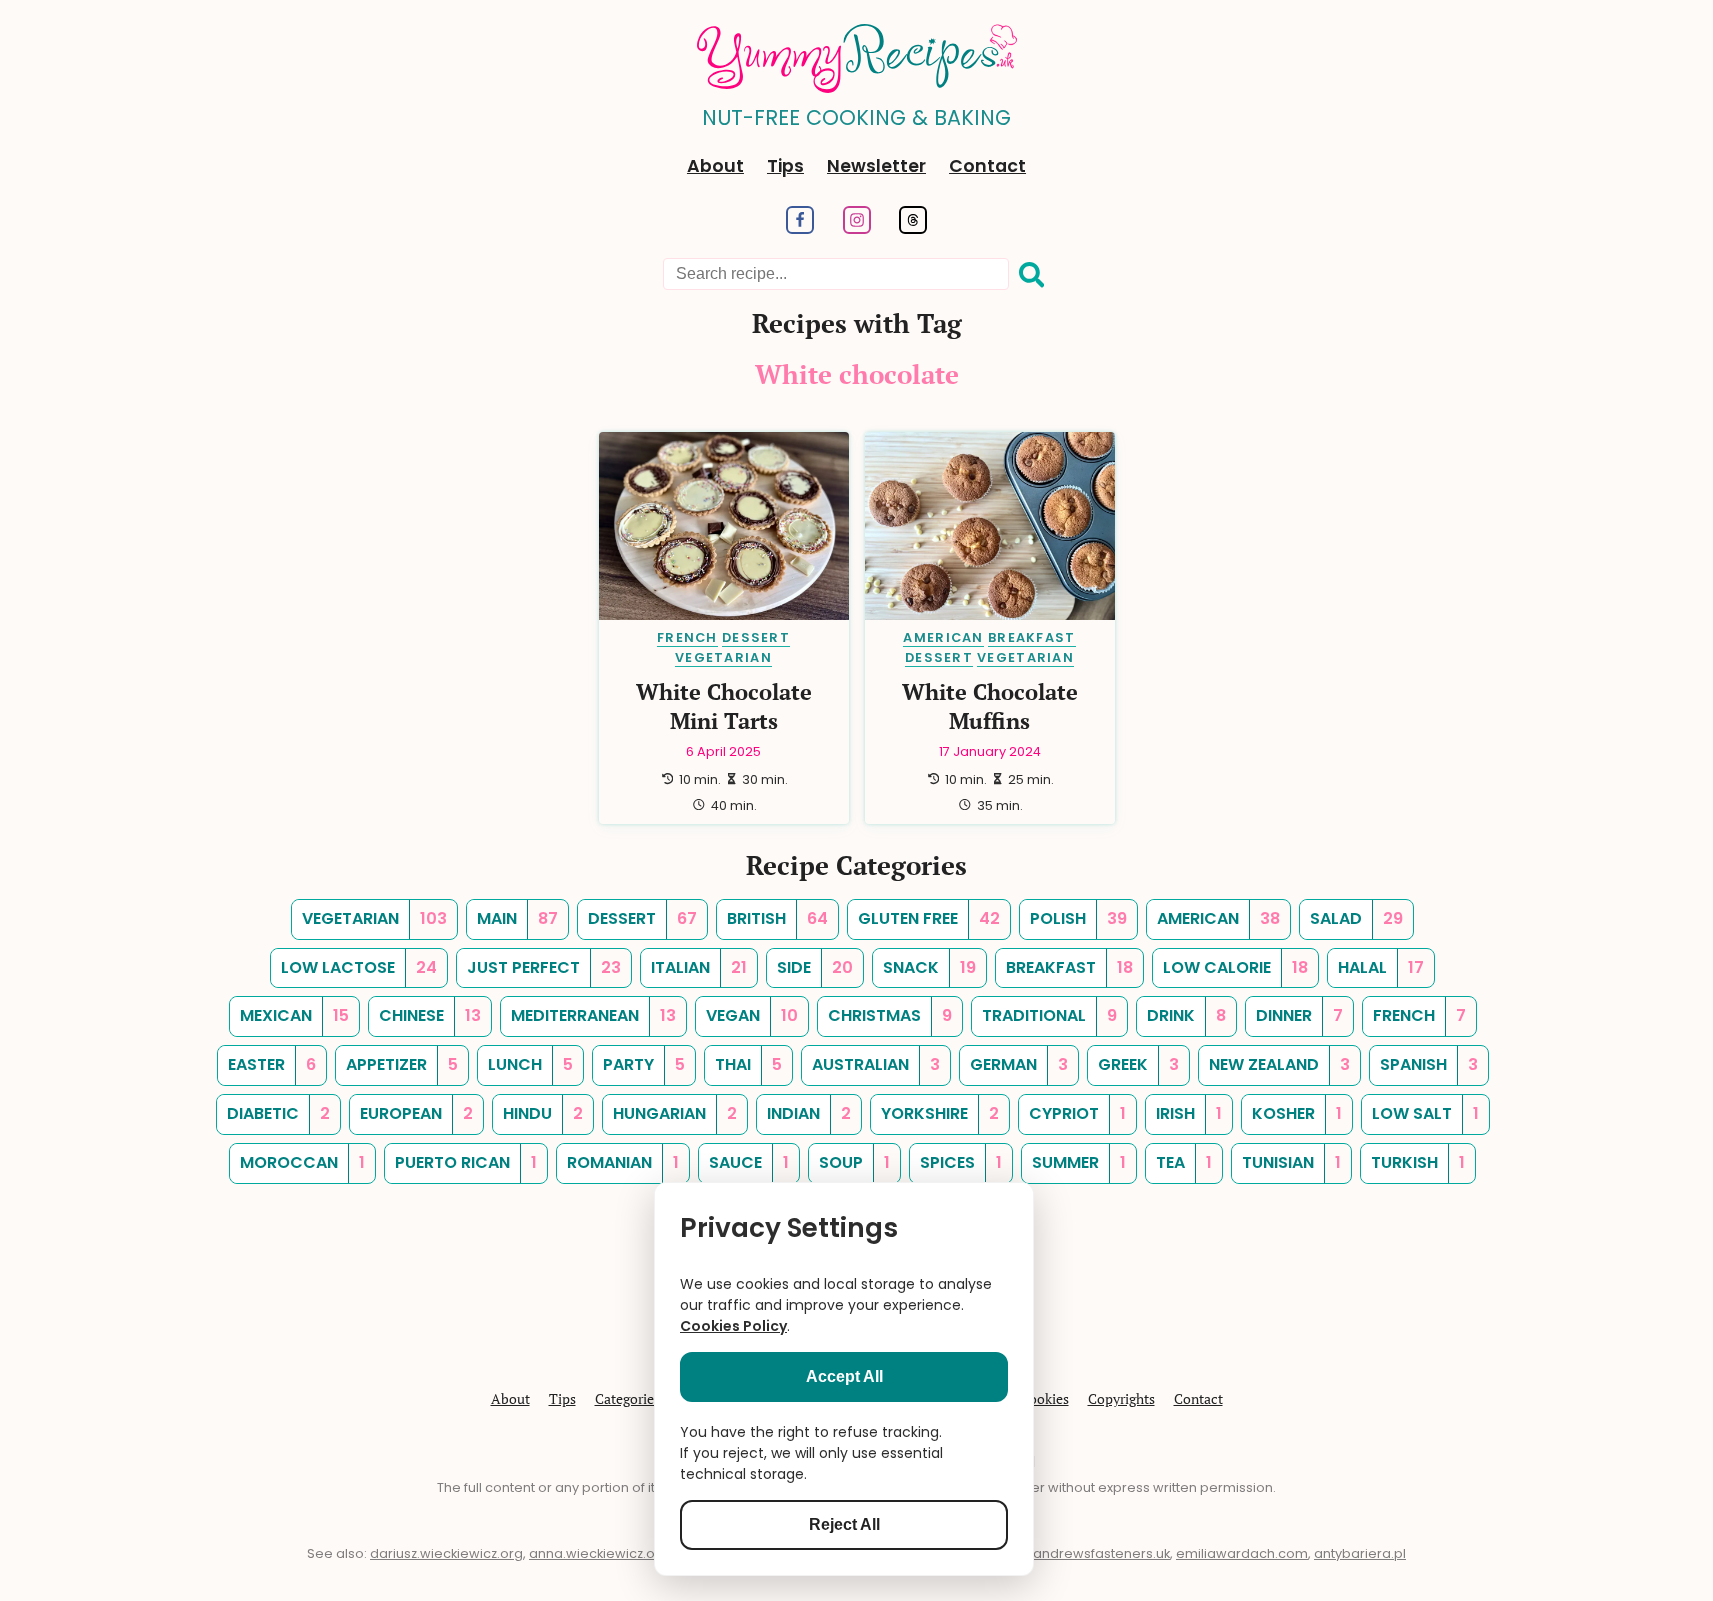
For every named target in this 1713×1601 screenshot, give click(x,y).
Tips (785, 166)
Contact (987, 166)
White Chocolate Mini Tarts (724, 706)
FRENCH (687, 637)
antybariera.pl (1360, 1553)
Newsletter (876, 166)
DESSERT (756, 637)
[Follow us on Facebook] (799, 228)
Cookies (1044, 1398)
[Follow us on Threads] (913, 228)
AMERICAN (943, 637)
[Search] (1032, 275)
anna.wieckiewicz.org (599, 1553)
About (715, 166)
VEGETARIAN (723, 657)
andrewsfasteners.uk (1101, 1553)
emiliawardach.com (1242, 1553)
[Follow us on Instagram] (856, 228)
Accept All (844, 1376)
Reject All (844, 1524)
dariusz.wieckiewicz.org (446, 1553)
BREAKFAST (1032, 637)
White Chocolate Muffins (990, 706)
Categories (627, 1398)
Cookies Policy (733, 1326)
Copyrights (1121, 1398)
